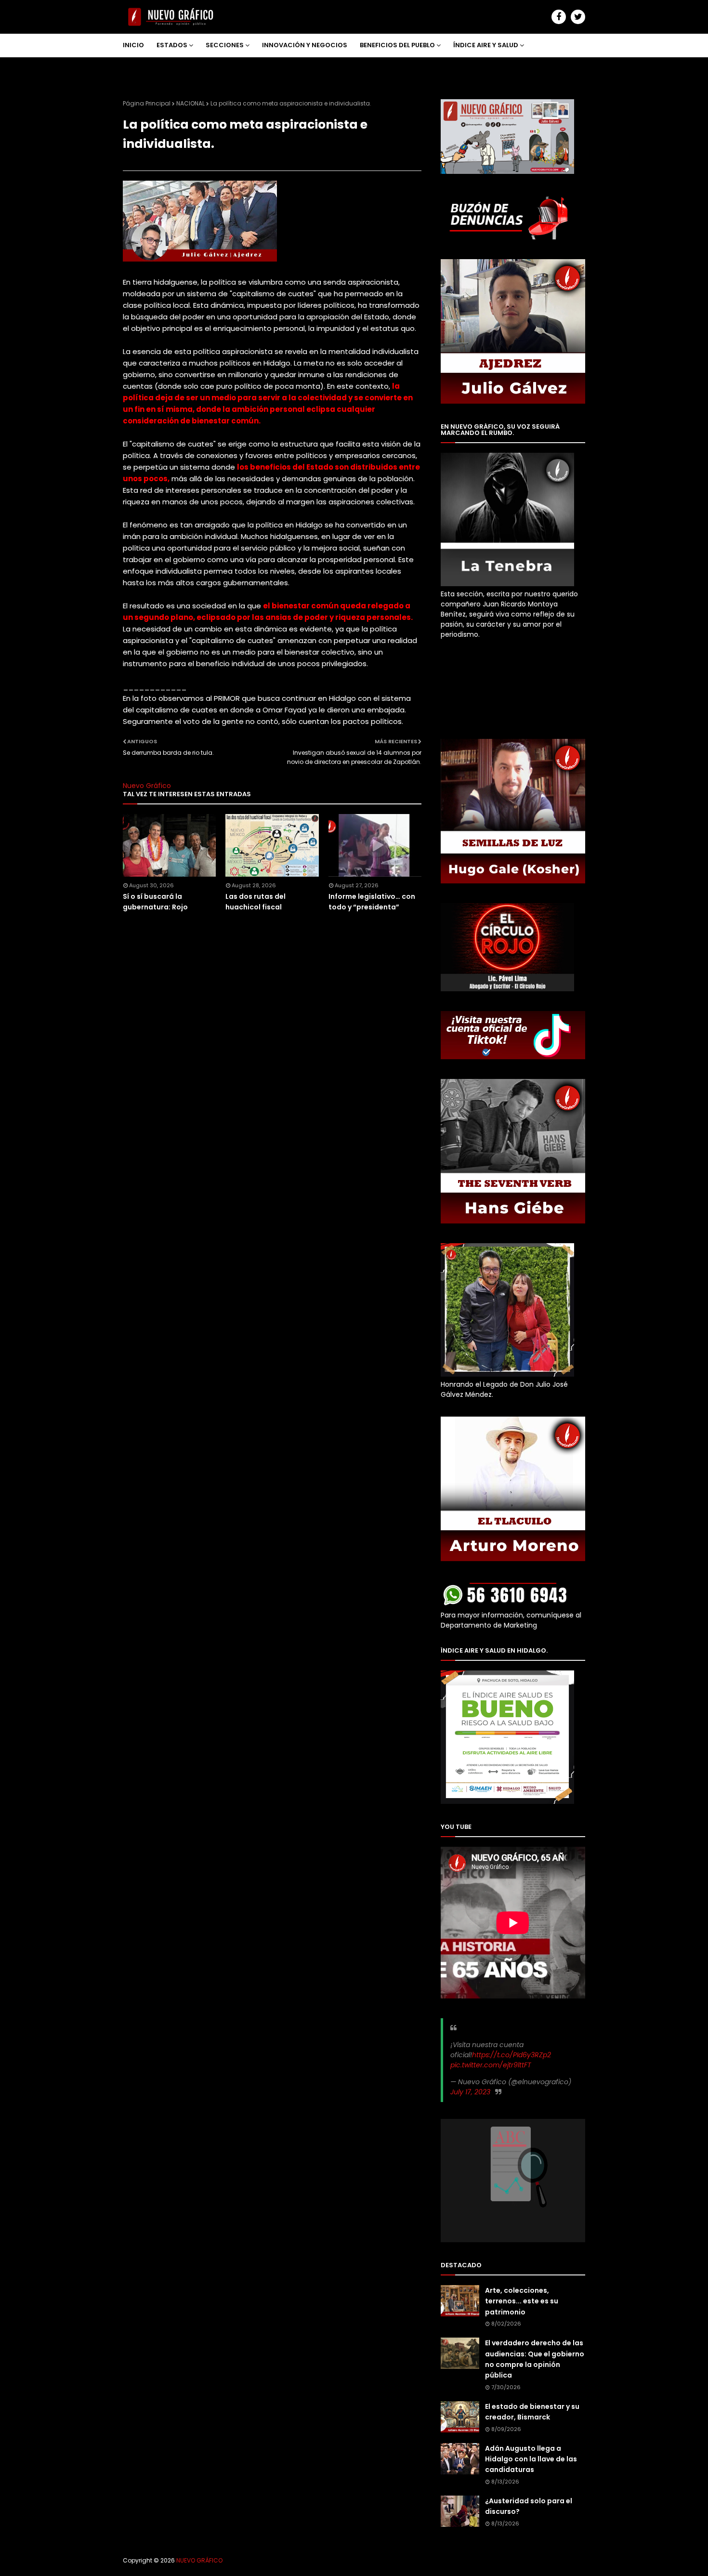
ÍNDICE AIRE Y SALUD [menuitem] (486, 45)
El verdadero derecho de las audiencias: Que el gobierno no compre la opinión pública (535, 2359)
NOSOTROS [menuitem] (148, 68)
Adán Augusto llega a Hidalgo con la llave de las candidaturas (531, 2459)
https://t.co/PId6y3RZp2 (511, 2055)
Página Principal (147, 103)
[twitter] (578, 17)
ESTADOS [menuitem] (172, 45)
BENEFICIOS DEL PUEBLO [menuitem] (397, 45)
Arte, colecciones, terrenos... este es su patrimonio (522, 2301)
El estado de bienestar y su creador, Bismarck (532, 2412)
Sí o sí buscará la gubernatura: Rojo (155, 902)
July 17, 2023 (470, 2092)
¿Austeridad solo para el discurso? (529, 2506)
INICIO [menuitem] (133, 45)
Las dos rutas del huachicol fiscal (256, 902)
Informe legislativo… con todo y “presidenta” (372, 902)
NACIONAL (190, 103)
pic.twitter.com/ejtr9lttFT (491, 2065)
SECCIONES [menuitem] (225, 45)
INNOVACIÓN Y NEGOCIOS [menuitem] (305, 45)
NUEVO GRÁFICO (199, 2560)
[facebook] (559, 17)
